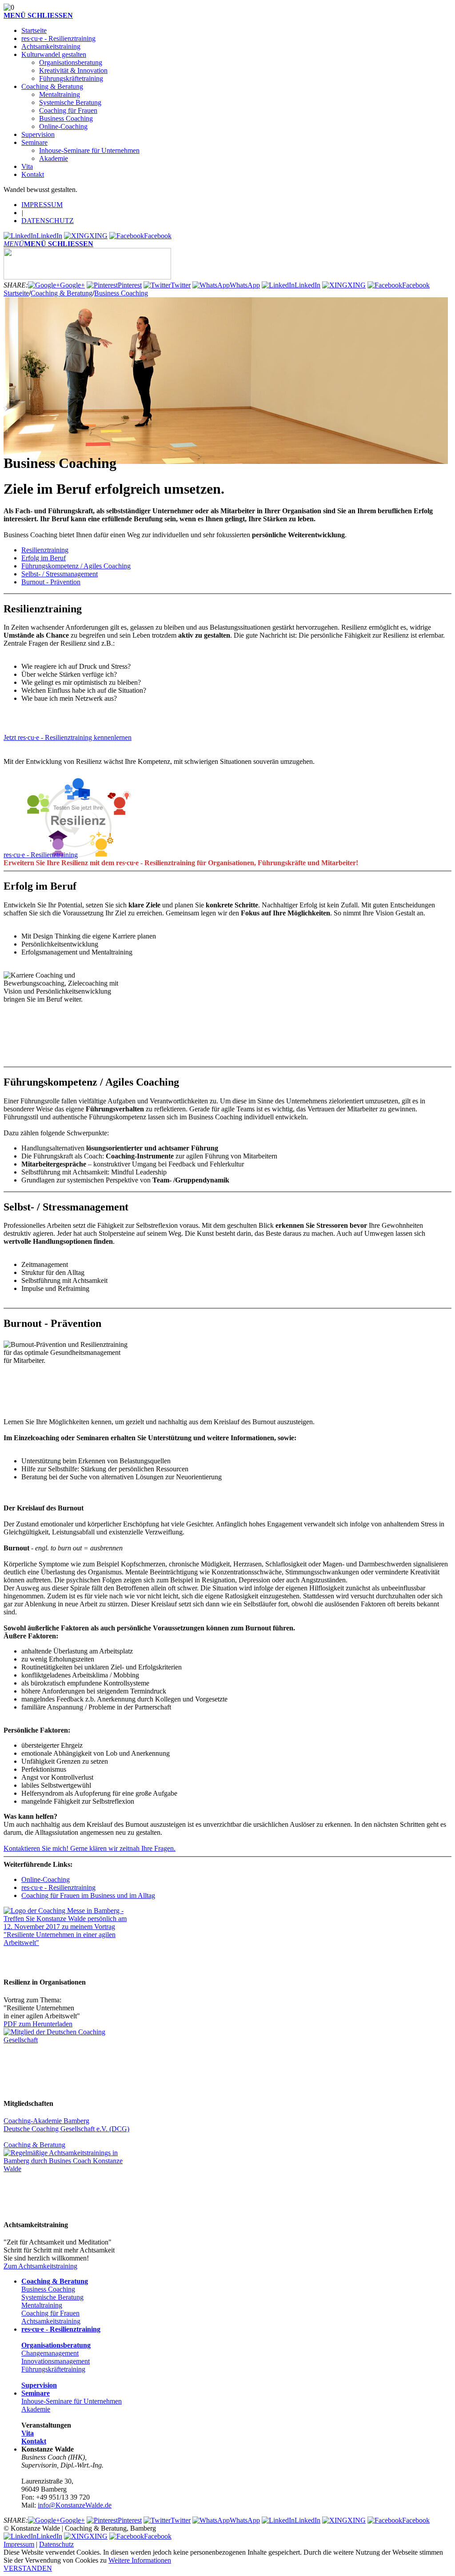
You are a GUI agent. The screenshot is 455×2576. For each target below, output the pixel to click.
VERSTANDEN (28, 2568)
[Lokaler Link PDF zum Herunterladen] (66, 1943)
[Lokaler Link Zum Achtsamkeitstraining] (66, 2169)
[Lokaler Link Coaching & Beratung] (66, 2040)
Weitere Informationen (140, 2560)
